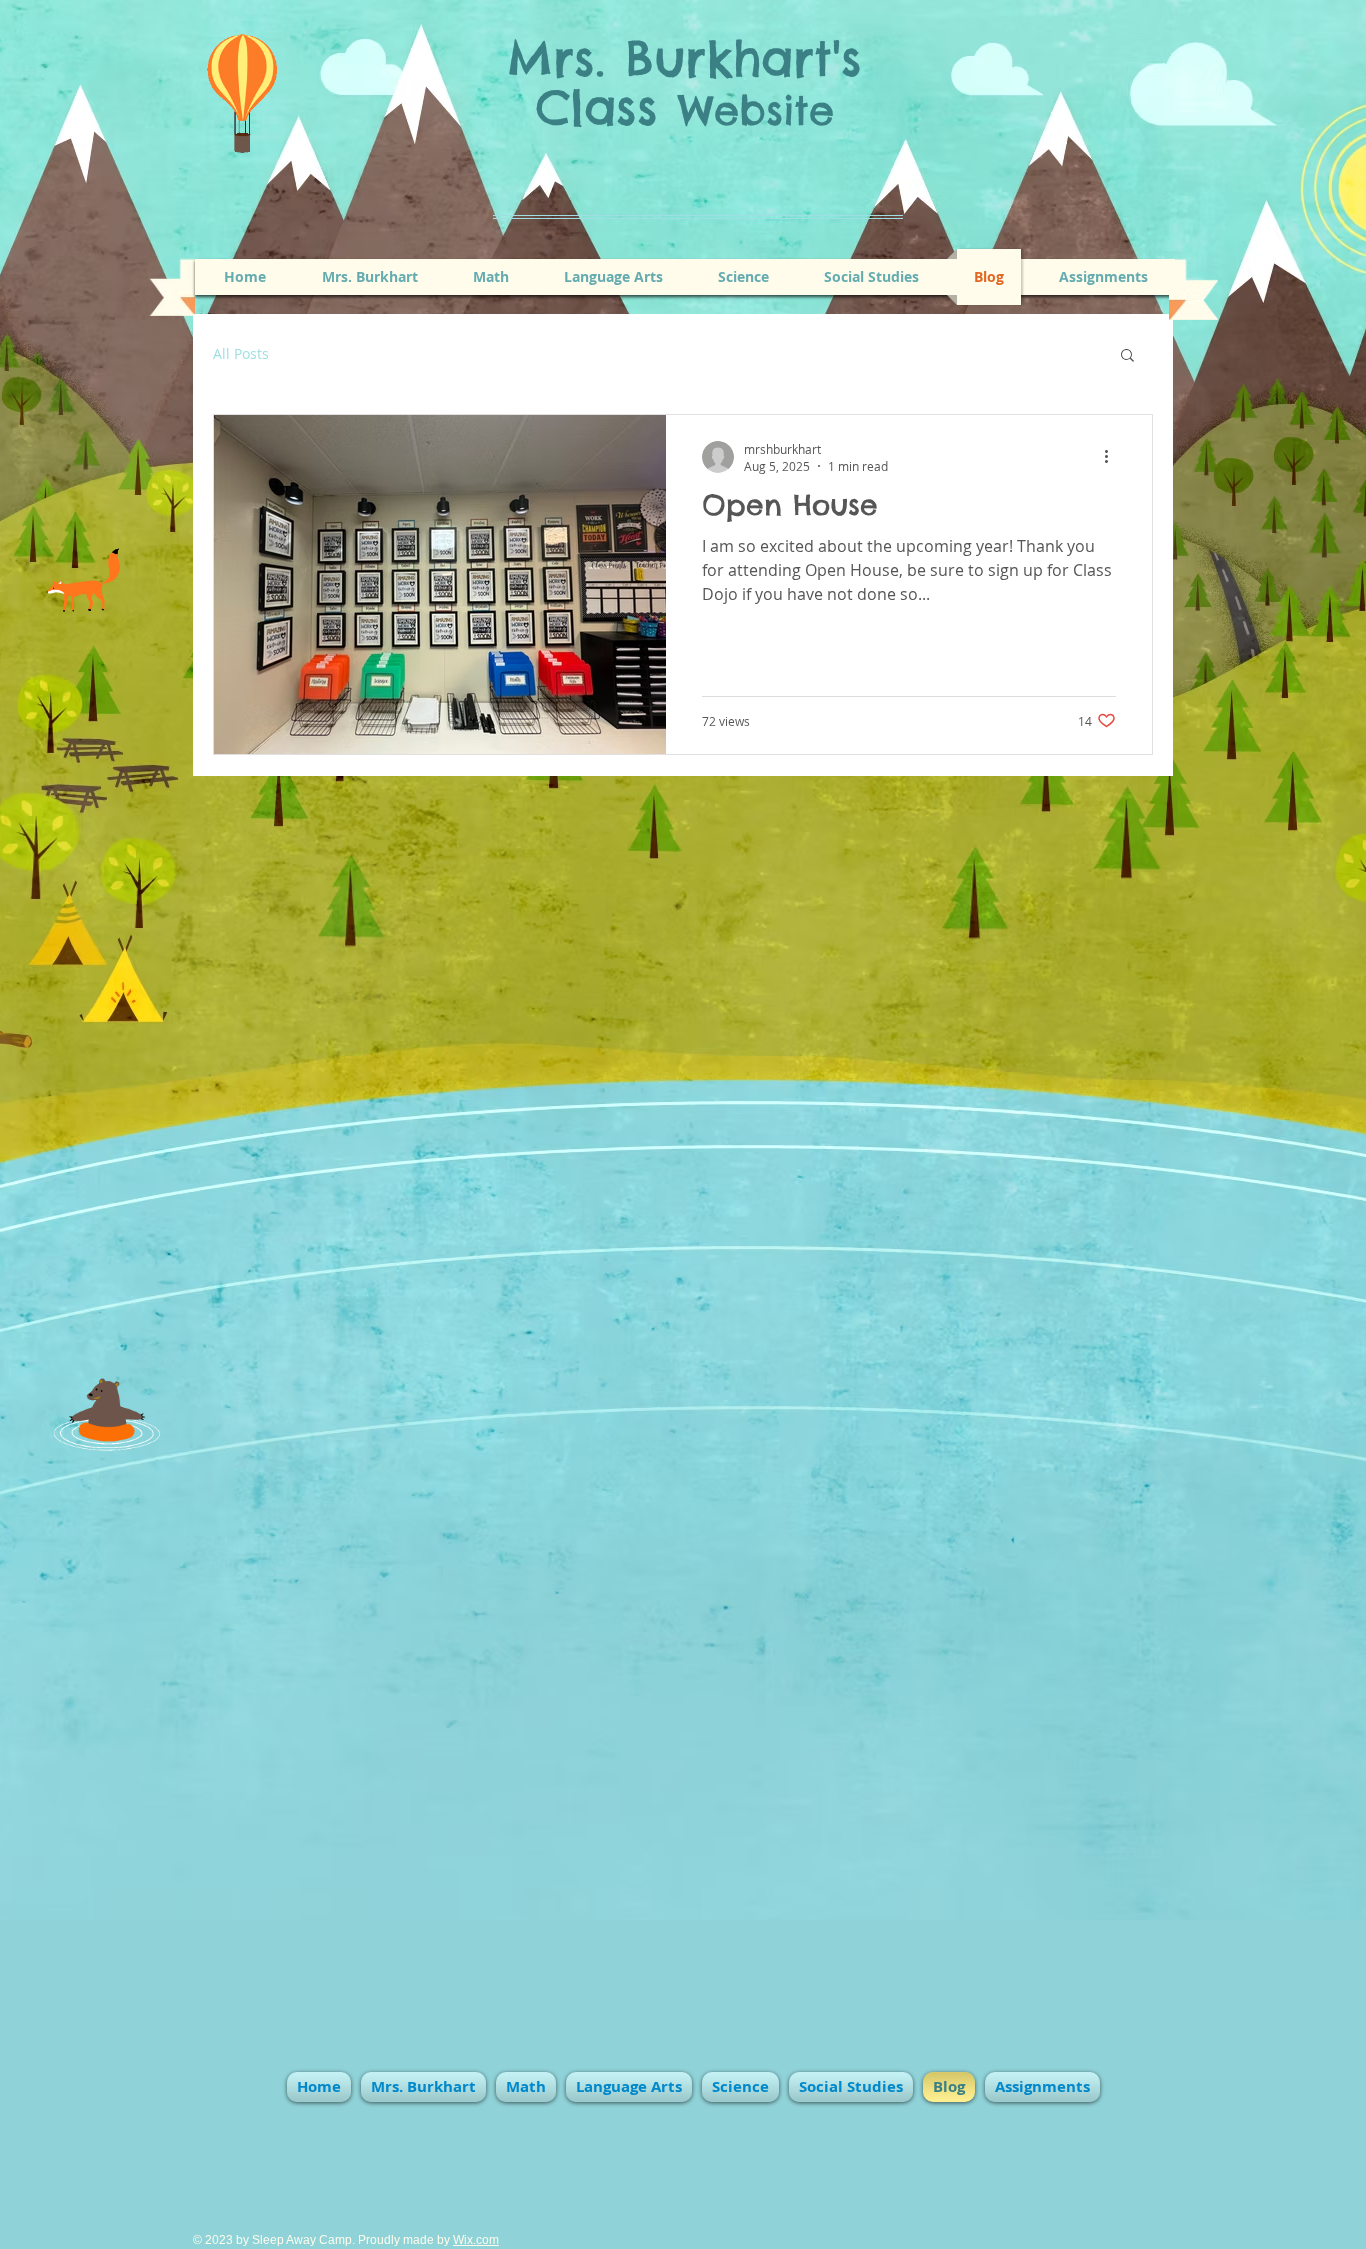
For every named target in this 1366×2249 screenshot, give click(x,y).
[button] (1127, 356)
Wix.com (476, 2240)
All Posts (241, 354)
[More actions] (1113, 457)
